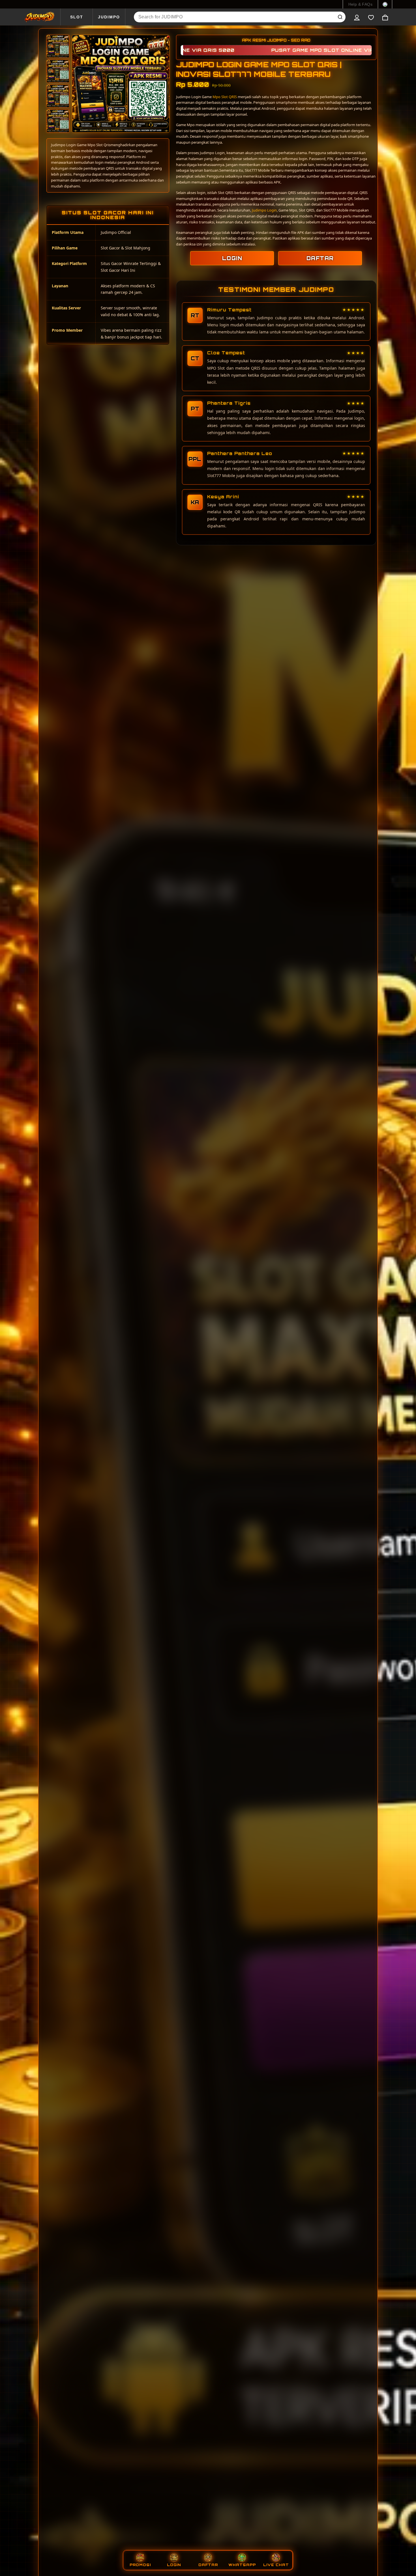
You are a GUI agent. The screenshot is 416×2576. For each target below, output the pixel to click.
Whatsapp (242, 2565)
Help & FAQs (360, 4)
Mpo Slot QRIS (225, 97)
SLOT (77, 17)
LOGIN (232, 258)
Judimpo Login (264, 210)
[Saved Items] (371, 17)
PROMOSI (140, 2565)
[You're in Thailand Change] (385, 4)
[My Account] (357, 17)
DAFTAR (320, 258)
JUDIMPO (109, 17)
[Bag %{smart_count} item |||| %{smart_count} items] (385, 17)
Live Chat (276, 2565)
